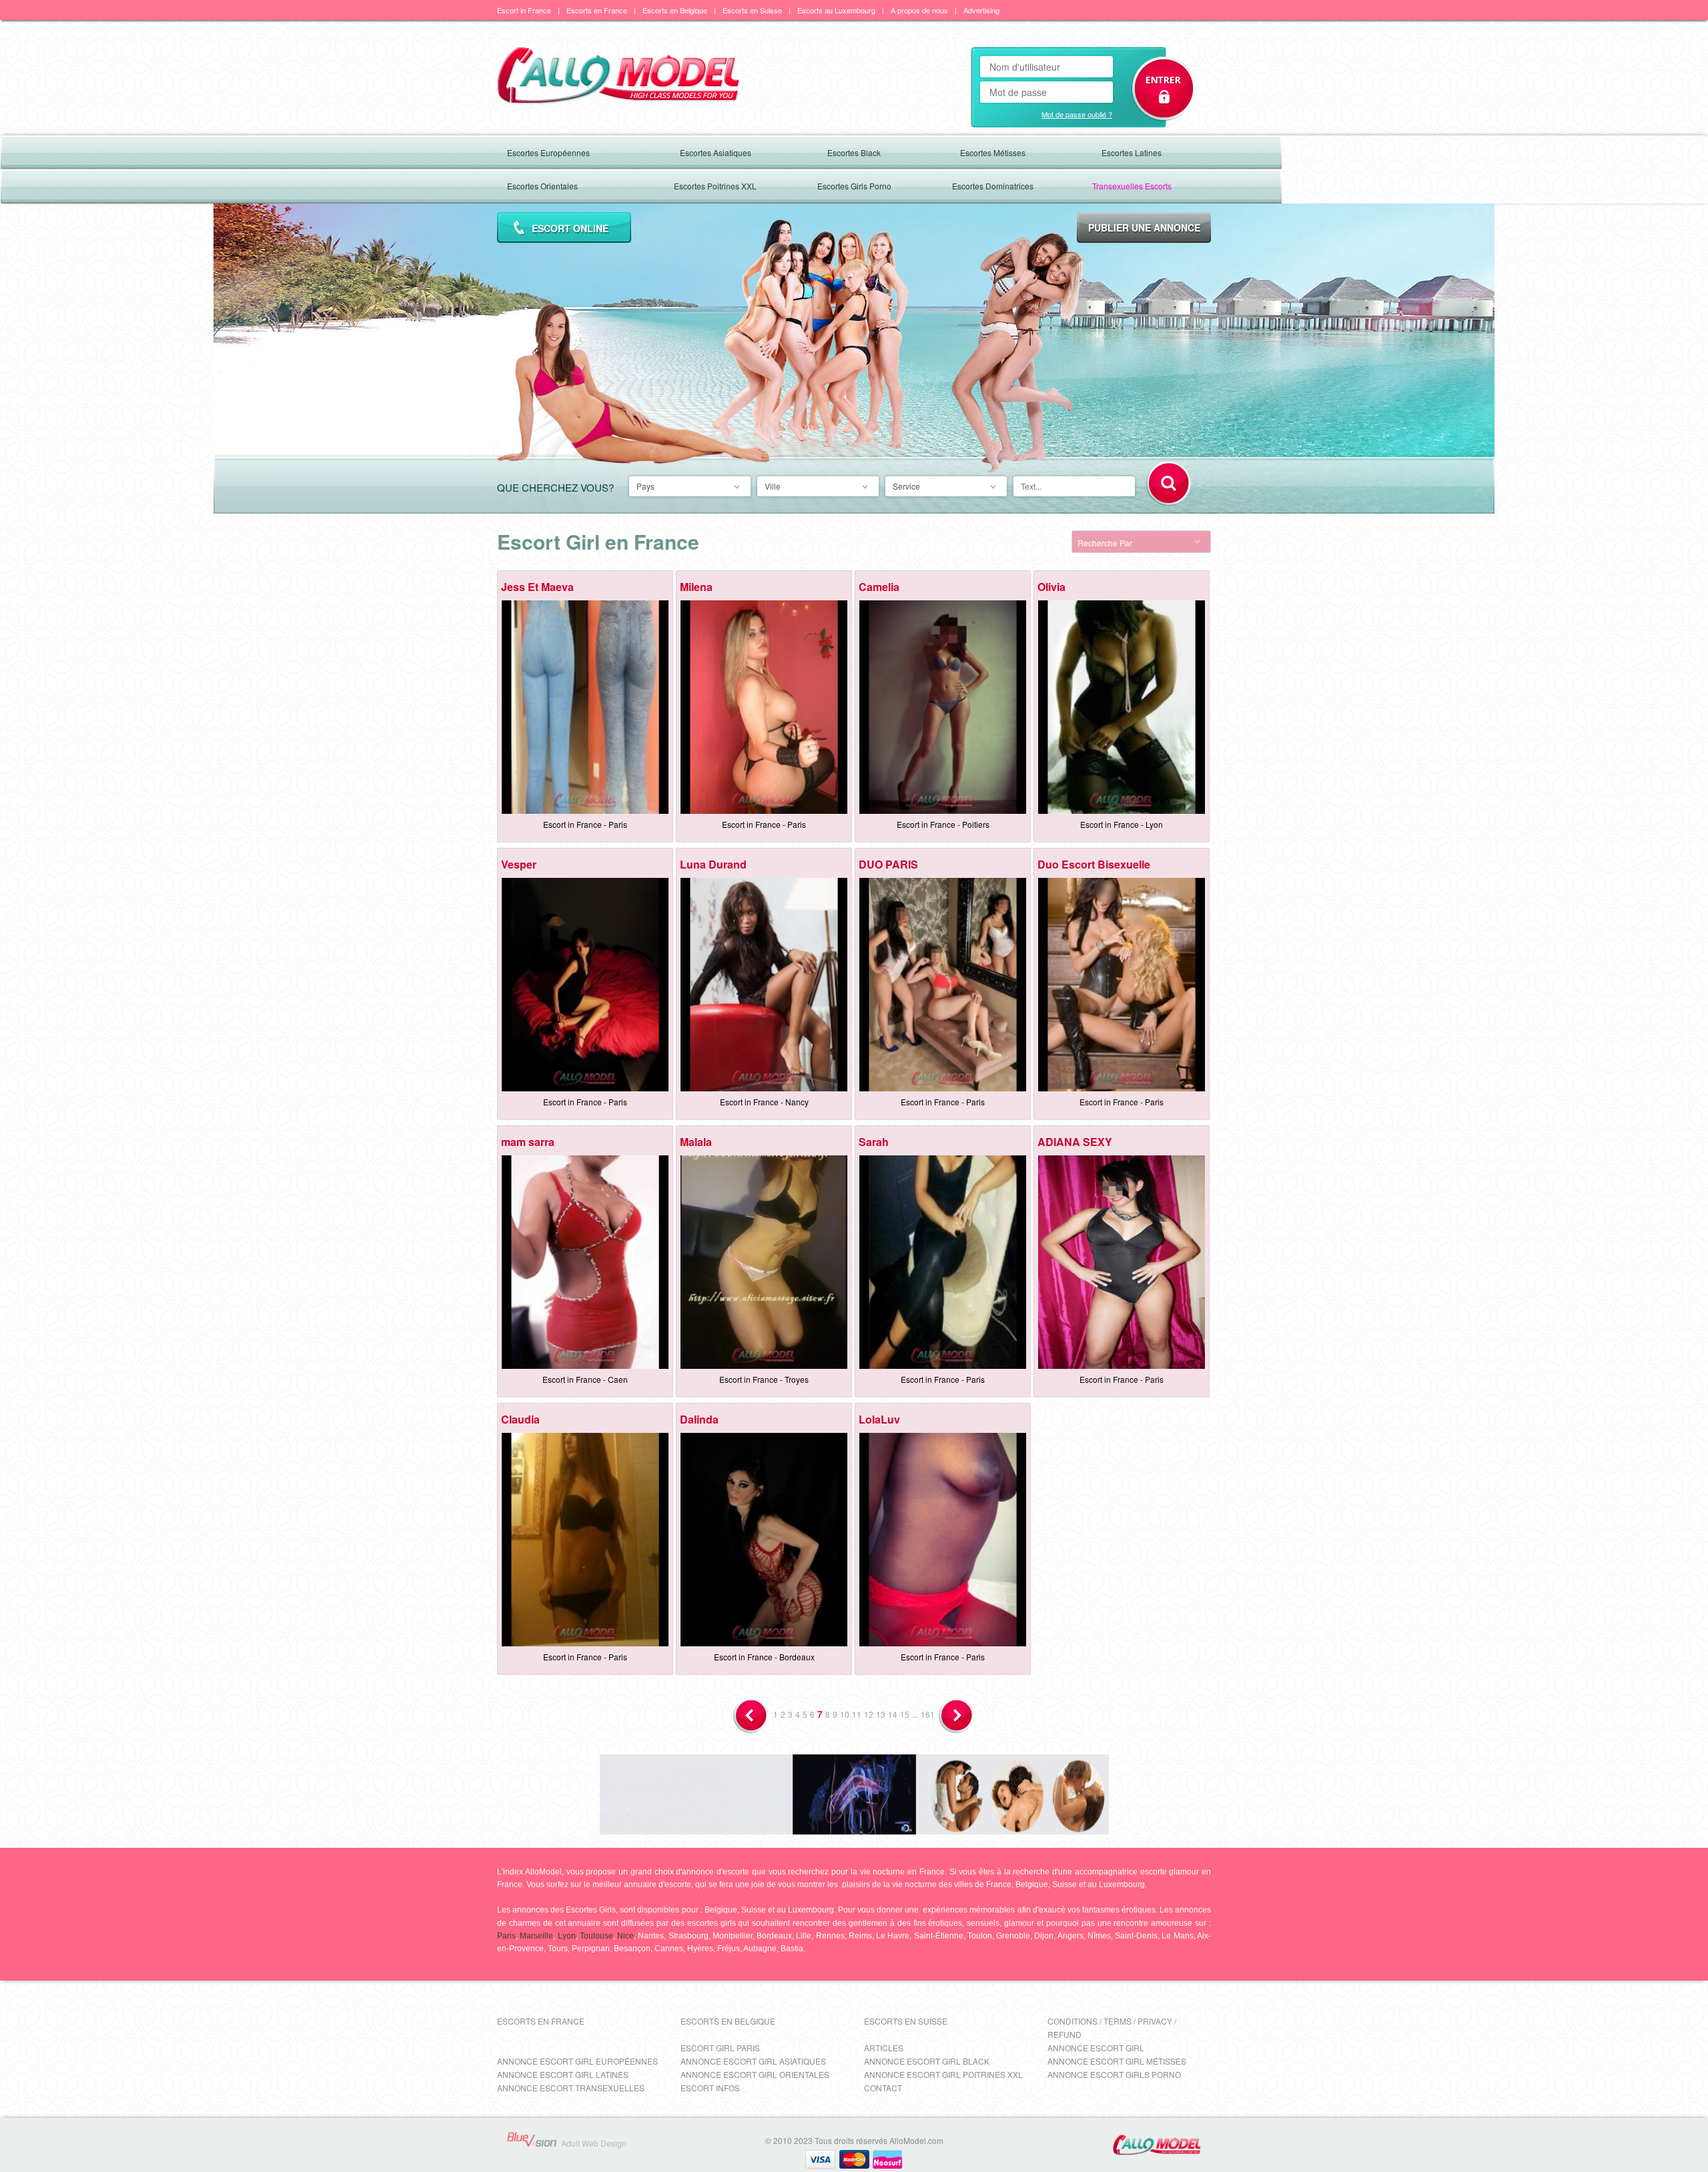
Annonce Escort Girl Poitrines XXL (943, 2074)
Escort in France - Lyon (1122, 824)
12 (869, 1714)
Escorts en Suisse (752, 10)
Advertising (981, 10)
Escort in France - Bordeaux (764, 1657)
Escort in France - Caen (585, 1379)
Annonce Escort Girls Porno (1114, 2074)
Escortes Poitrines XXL (715, 186)
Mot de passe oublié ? (1077, 114)
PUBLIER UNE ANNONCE (1144, 227)
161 (928, 1714)
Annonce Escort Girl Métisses (1117, 2061)
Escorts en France (597, 10)
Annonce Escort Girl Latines (563, 2074)
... (915, 1714)
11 (857, 1714)
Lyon (567, 1936)
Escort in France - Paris (585, 824)
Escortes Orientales (542, 186)
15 (905, 1714)
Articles (884, 2048)
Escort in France (524, 10)
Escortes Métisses (993, 152)
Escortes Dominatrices (993, 186)
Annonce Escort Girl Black (927, 2061)
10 (845, 1714)
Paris (506, 1936)
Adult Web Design (594, 2143)
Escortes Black (854, 152)
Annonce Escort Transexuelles (571, 2088)
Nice (625, 1936)
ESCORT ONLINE (570, 228)
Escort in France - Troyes (764, 1379)
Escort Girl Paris (720, 2048)
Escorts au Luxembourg (836, 10)
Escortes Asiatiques (716, 152)
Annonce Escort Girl (1096, 2048)
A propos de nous (919, 10)
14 (893, 1714)
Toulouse (596, 1936)
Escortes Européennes (548, 152)
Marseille (536, 1936)
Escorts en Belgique (675, 10)
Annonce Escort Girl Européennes (577, 2061)
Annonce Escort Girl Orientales (755, 2074)
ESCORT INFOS (710, 2088)
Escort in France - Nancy (764, 1102)
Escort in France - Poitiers (943, 824)
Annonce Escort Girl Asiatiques (753, 2061)
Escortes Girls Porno (854, 186)
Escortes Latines (1132, 152)
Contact (883, 2088)
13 (881, 1714)
